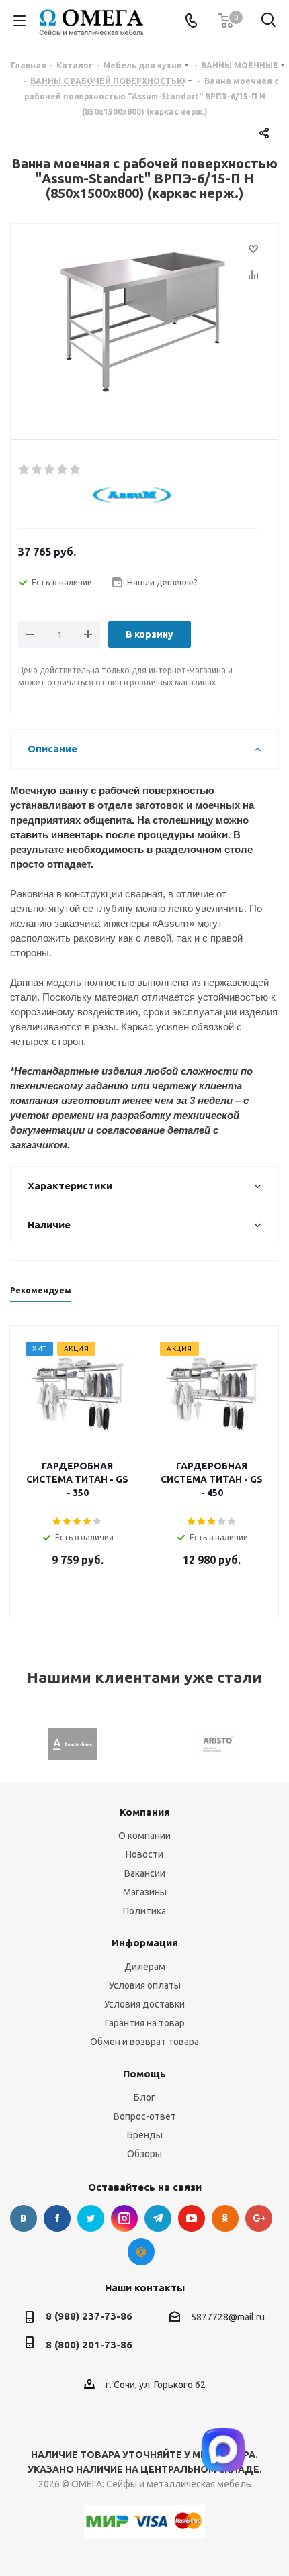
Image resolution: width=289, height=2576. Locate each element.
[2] (37, 470)
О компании (144, 1836)
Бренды (145, 2135)
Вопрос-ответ (145, 2116)
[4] (63, 470)
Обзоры (144, 2154)
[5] (76, 470)
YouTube (192, 2218)
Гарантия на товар (145, 2023)
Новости (144, 1854)
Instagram (124, 2218)
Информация (145, 1943)
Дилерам (145, 1967)
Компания (145, 1812)
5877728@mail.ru (228, 2317)
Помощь (144, 2074)
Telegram (158, 2218)
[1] (25, 470)
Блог (144, 2097)
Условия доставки (144, 2004)
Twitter (91, 2218)
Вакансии (145, 1873)
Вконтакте (24, 2218)
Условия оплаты (145, 1985)
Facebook (57, 2218)
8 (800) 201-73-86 (89, 2345)
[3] (50, 470)
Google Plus (259, 2218)
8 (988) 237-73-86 (89, 2316)
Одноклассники (225, 2218)
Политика (144, 1911)
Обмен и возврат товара (144, 2042)
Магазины (145, 1892)
